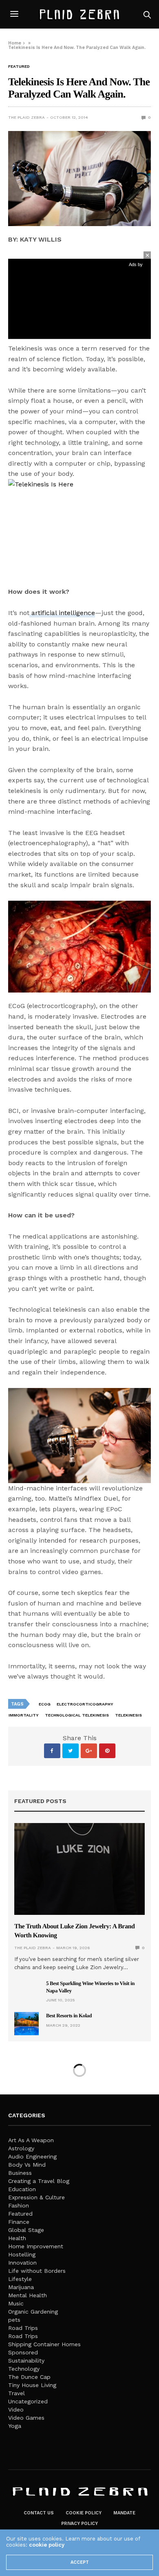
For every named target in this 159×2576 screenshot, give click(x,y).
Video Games (26, 2418)
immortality (24, 1715)
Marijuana (21, 2287)
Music (16, 2303)
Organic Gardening (33, 2312)
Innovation (22, 2263)
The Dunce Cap (29, 2377)
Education (22, 2189)
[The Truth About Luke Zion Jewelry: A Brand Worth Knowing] (79, 1869)
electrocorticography (85, 1704)
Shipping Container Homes (44, 2344)
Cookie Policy (84, 2513)
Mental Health (28, 2295)
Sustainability (26, 2361)
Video (16, 2409)
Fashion (19, 2205)
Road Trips (23, 2328)
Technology (24, 2369)
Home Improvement (36, 2246)
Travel (17, 2393)
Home (15, 43)
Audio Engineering (32, 2156)
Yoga (15, 2426)
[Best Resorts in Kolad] (26, 2023)
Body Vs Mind (27, 2165)
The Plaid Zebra (26, 117)
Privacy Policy (79, 2524)
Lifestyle (20, 2279)
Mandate (124, 2513)
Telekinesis (128, 1715)
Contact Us (39, 2513)
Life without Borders (37, 2271)
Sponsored (23, 2352)
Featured (19, 67)
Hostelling (22, 2254)
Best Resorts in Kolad (69, 2015)
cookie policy (47, 2545)
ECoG (45, 1704)
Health (17, 2238)
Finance (19, 2222)
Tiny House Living (32, 2385)
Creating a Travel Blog (39, 2181)
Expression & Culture (36, 2197)
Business (20, 2173)
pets (14, 2320)
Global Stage (26, 2230)
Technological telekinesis (77, 1715)
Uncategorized (28, 2401)
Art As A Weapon (31, 2140)
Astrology (21, 2148)
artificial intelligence (62, 613)
